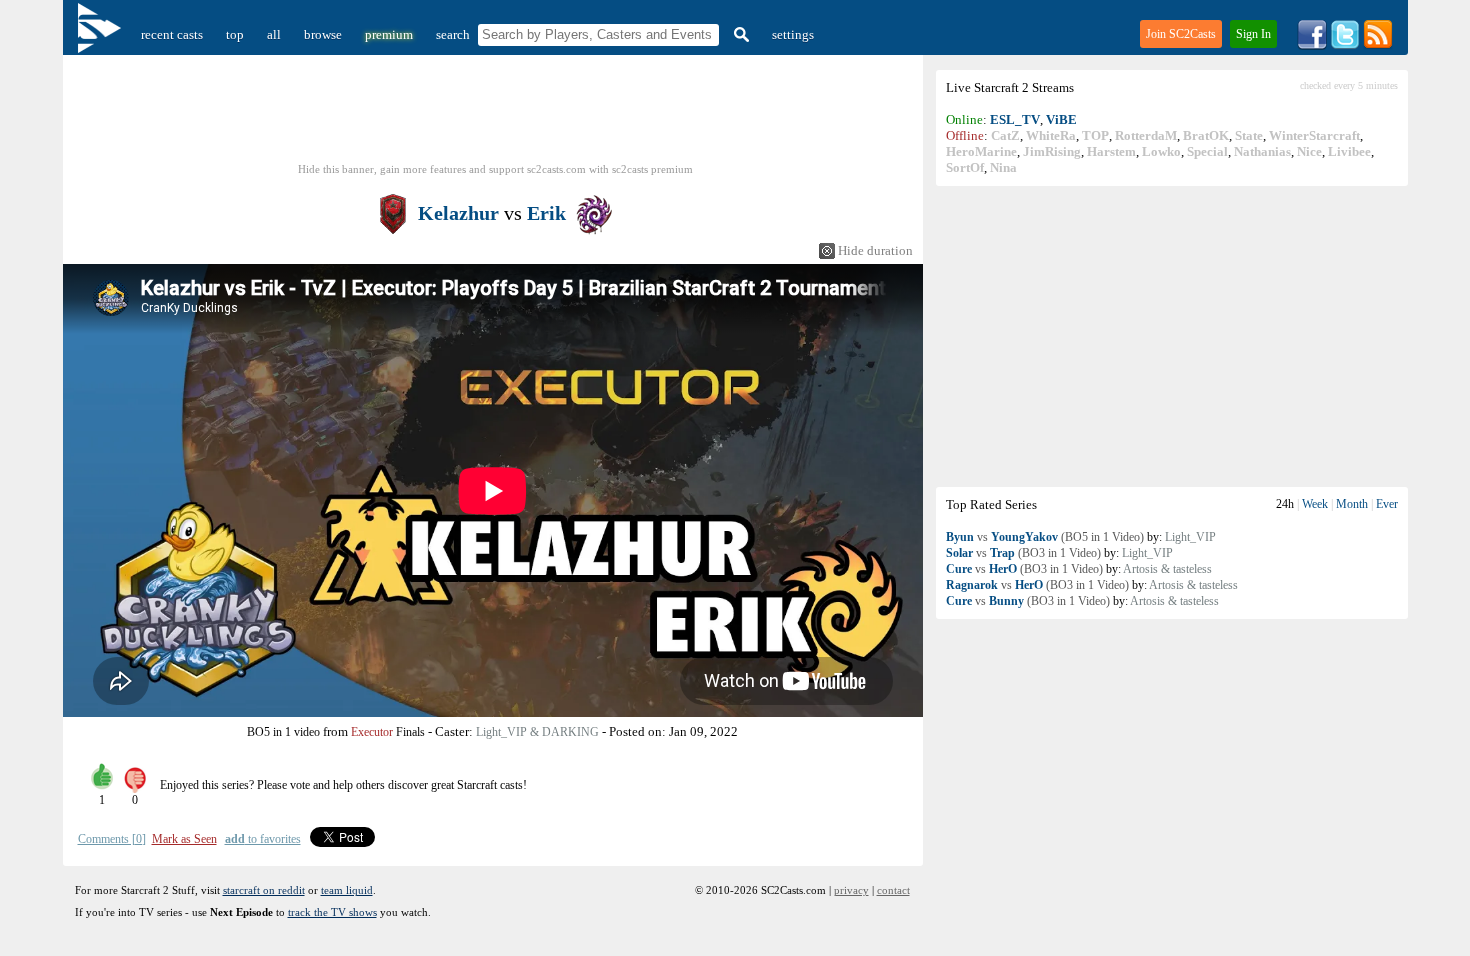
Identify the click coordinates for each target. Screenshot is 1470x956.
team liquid (347, 890)
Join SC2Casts (1181, 34)
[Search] (739, 34)
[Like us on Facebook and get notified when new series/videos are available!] (1312, 45)
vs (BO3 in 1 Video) (1023, 553)
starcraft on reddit (264, 890)
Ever (1387, 504)
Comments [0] (112, 839)
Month (1352, 504)
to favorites (263, 839)
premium (389, 34)
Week (1315, 504)
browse (323, 34)
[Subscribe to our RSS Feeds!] (1378, 45)
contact (893, 890)
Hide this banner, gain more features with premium (495, 169)
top (235, 34)
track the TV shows (332, 912)
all (274, 34)
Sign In (1253, 34)
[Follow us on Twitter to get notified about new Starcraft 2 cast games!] (1345, 45)
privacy (851, 890)
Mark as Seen (184, 839)
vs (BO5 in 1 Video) (1045, 537)
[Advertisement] (1172, 336)
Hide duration (875, 250)
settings (793, 34)
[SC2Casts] (102, 34)
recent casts (172, 34)
